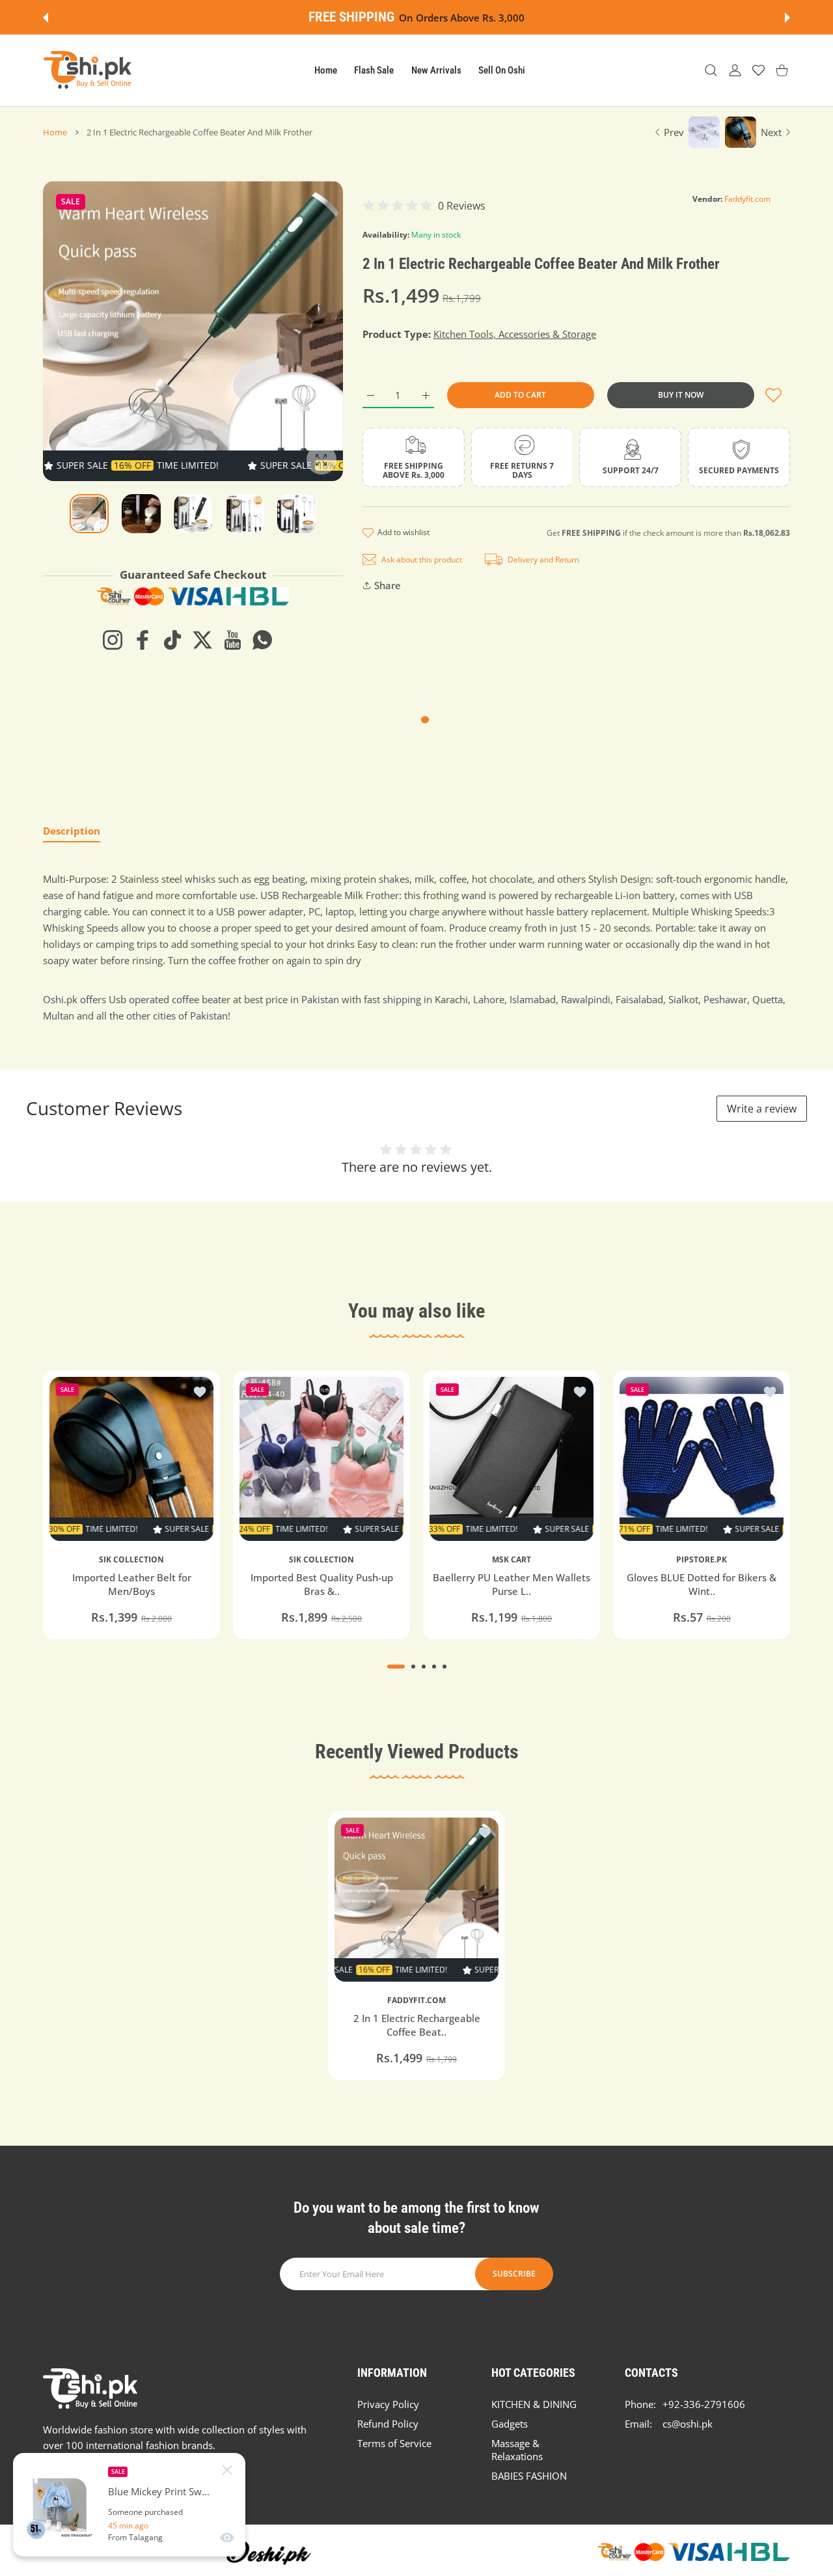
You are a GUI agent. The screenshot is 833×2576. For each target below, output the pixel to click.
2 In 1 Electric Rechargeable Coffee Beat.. (417, 2026)
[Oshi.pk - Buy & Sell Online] (89, 70)
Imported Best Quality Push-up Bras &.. (322, 1584)
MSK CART (512, 1560)
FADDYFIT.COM (416, 2001)
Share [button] (388, 585)
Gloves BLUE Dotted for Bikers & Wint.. (702, 1584)
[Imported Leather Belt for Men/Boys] (131, 1459)
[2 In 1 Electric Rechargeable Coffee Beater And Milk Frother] (416, 1900)
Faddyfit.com (747, 199)
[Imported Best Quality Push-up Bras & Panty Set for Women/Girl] (321, 1459)
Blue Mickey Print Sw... (159, 2492)
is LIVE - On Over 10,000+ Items (532, 18)
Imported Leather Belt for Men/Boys (132, 1584)
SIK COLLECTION (131, 1560)
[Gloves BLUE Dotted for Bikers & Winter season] (702, 1459)
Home (55, 132)
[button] (46, 18)
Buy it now (681, 395)
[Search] (711, 71)
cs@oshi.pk (688, 2424)
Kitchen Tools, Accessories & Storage (515, 334)
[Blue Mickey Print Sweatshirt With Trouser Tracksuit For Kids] (61, 2505)
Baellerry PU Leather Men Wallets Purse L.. (512, 1584)
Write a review (762, 1109)
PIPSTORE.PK (702, 1560)
